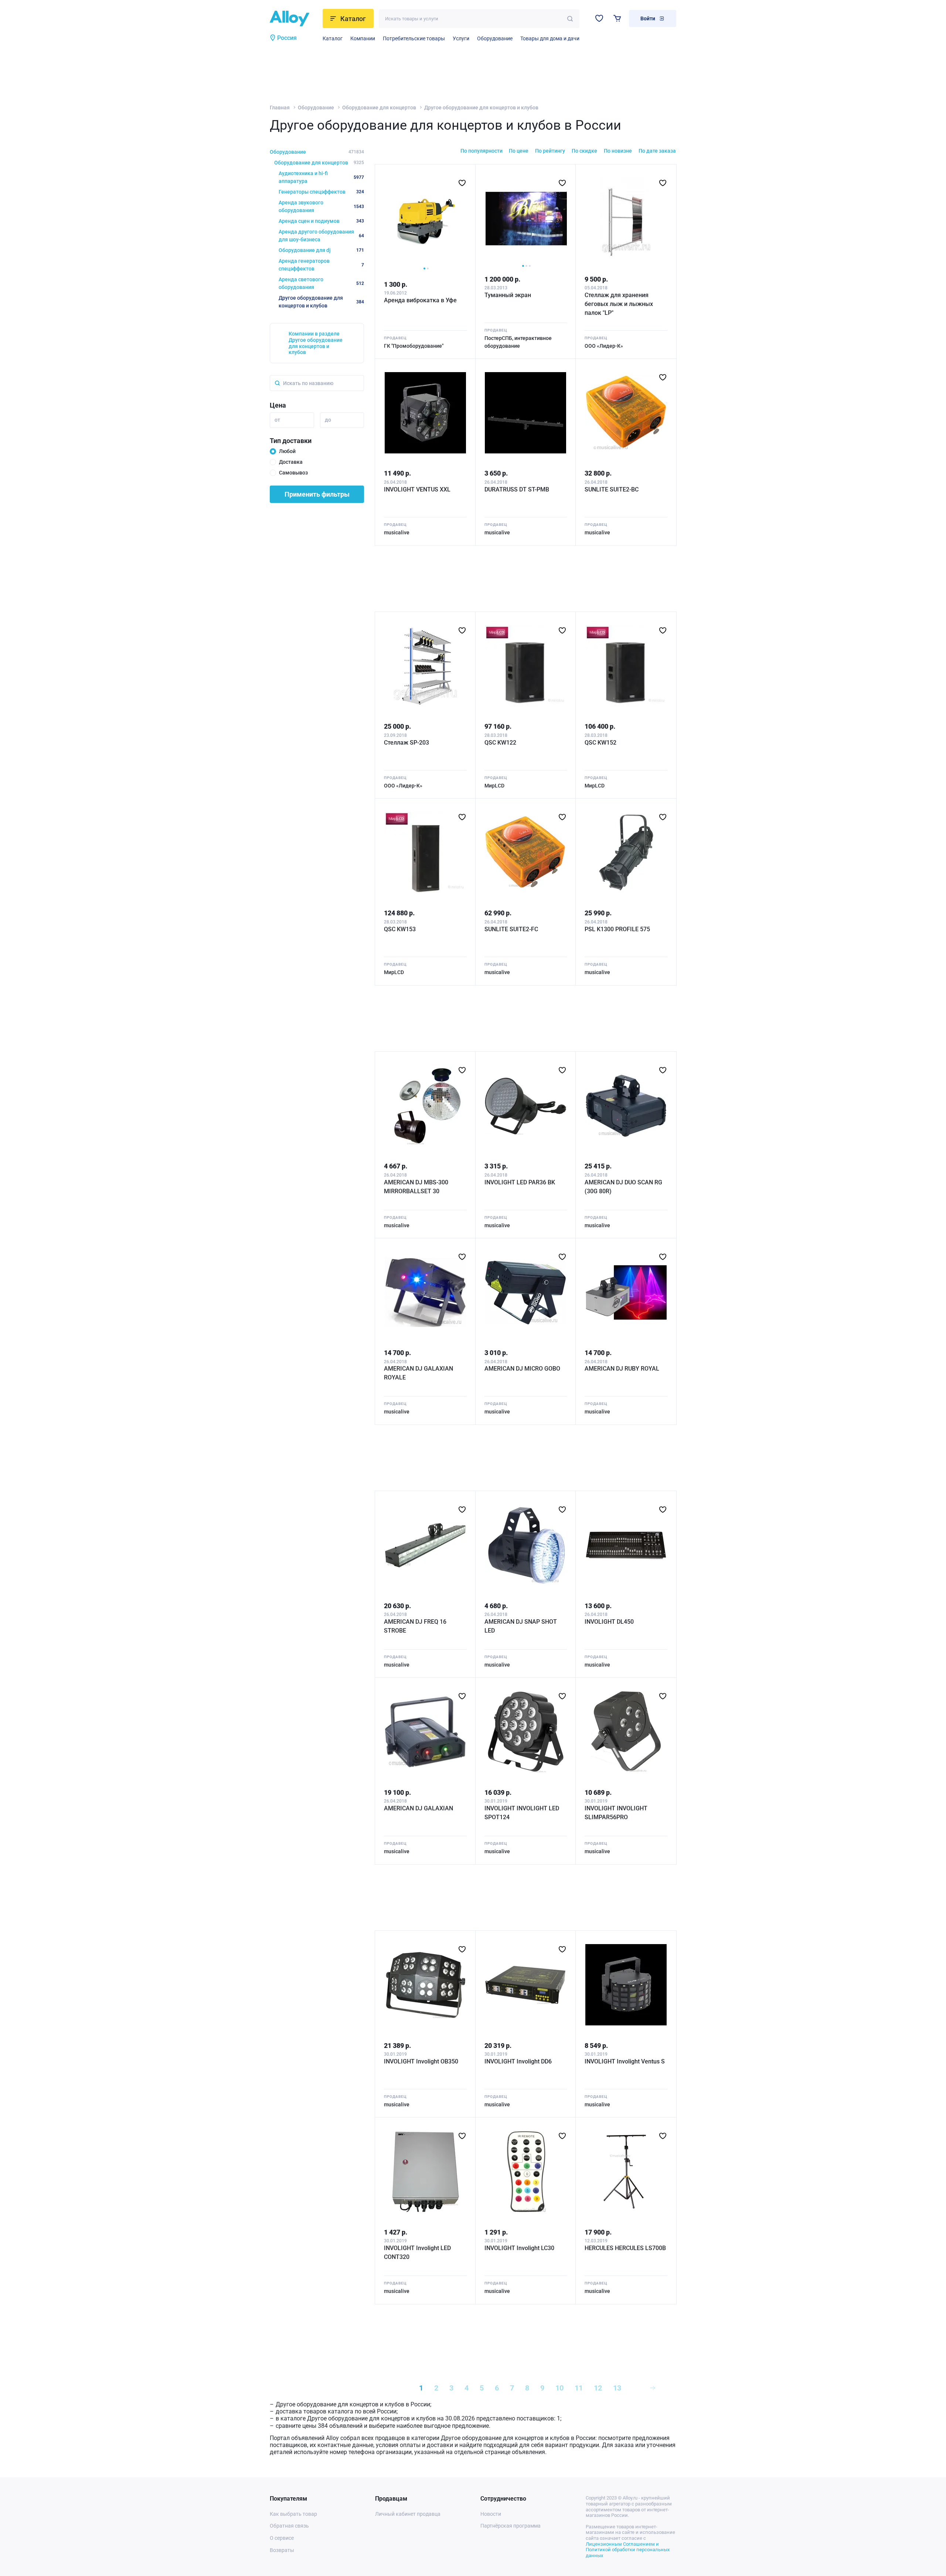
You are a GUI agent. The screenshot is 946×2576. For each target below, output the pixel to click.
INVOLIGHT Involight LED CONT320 (417, 2252)
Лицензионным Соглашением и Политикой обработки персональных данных (628, 2550)
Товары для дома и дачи (550, 38)
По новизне (618, 151)
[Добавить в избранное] (462, 183)
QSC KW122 (500, 743)
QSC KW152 (600, 743)
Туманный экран (508, 295)
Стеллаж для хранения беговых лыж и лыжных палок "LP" (619, 304)
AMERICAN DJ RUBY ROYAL (622, 1369)
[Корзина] (617, 18)
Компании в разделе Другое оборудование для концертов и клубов (316, 343)
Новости (491, 2514)
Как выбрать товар (293, 2514)
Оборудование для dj (321, 250)
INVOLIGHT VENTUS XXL (417, 489)
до (328, 420)
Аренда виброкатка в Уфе (420, 300)
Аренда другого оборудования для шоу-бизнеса (321, 236)
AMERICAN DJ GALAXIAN (418, 1808)
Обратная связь (289, 2526)
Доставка (291, 462)
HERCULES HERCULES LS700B (625, 2248)
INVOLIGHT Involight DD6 (518, 2061)
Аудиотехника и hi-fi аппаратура (321, 177)
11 (579, 2388)
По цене (519, 151)
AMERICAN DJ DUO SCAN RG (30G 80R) (623, 1187)
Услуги (461, 38)
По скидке (584, 151)
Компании (363, 38)
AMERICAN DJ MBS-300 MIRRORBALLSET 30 (416, 1187)
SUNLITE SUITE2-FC (511, 929)
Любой (287, 451)
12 (598, 2388)
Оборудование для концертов (379, 108)
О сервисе (282, 2538)
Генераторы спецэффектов (321, 192)
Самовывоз (293, 473)
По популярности (481, 151)
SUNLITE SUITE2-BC (612, 489)
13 (617, 2388)
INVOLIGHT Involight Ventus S (625, 2061)
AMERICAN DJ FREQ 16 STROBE (415, 1626)
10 (559, 2388)
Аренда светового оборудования (321, 283)
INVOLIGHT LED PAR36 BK (520, 1182)
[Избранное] (599, 18)
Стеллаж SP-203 (406, 743)
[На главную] (294, 18)
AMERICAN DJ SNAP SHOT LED (521, 1626)
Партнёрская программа (511, 2526)
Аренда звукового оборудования (321, 206)
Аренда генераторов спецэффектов (321, 265)
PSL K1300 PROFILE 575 (617, 929)
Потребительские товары (414, 38)
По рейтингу (550, 151)
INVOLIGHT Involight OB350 (421, 2061)
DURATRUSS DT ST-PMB (517, 489)
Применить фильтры (317, 494)
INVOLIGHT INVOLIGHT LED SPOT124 (522, 1813)
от (277, 420)
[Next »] (653, 2388)
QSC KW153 (400, 929)
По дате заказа (657, 151)
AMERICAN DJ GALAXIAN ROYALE (418, 1373)
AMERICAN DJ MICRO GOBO (522, 1369)
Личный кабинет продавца (408, 2514)
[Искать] (570, 19)
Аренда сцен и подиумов (321, 221)
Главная (280, 108)
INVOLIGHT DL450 (609, 1622)
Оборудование (495, 38)
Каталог (333, 38)
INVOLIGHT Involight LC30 (519, 2248)
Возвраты (282, 2550)
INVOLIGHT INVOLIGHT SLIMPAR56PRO (616, 1813)
